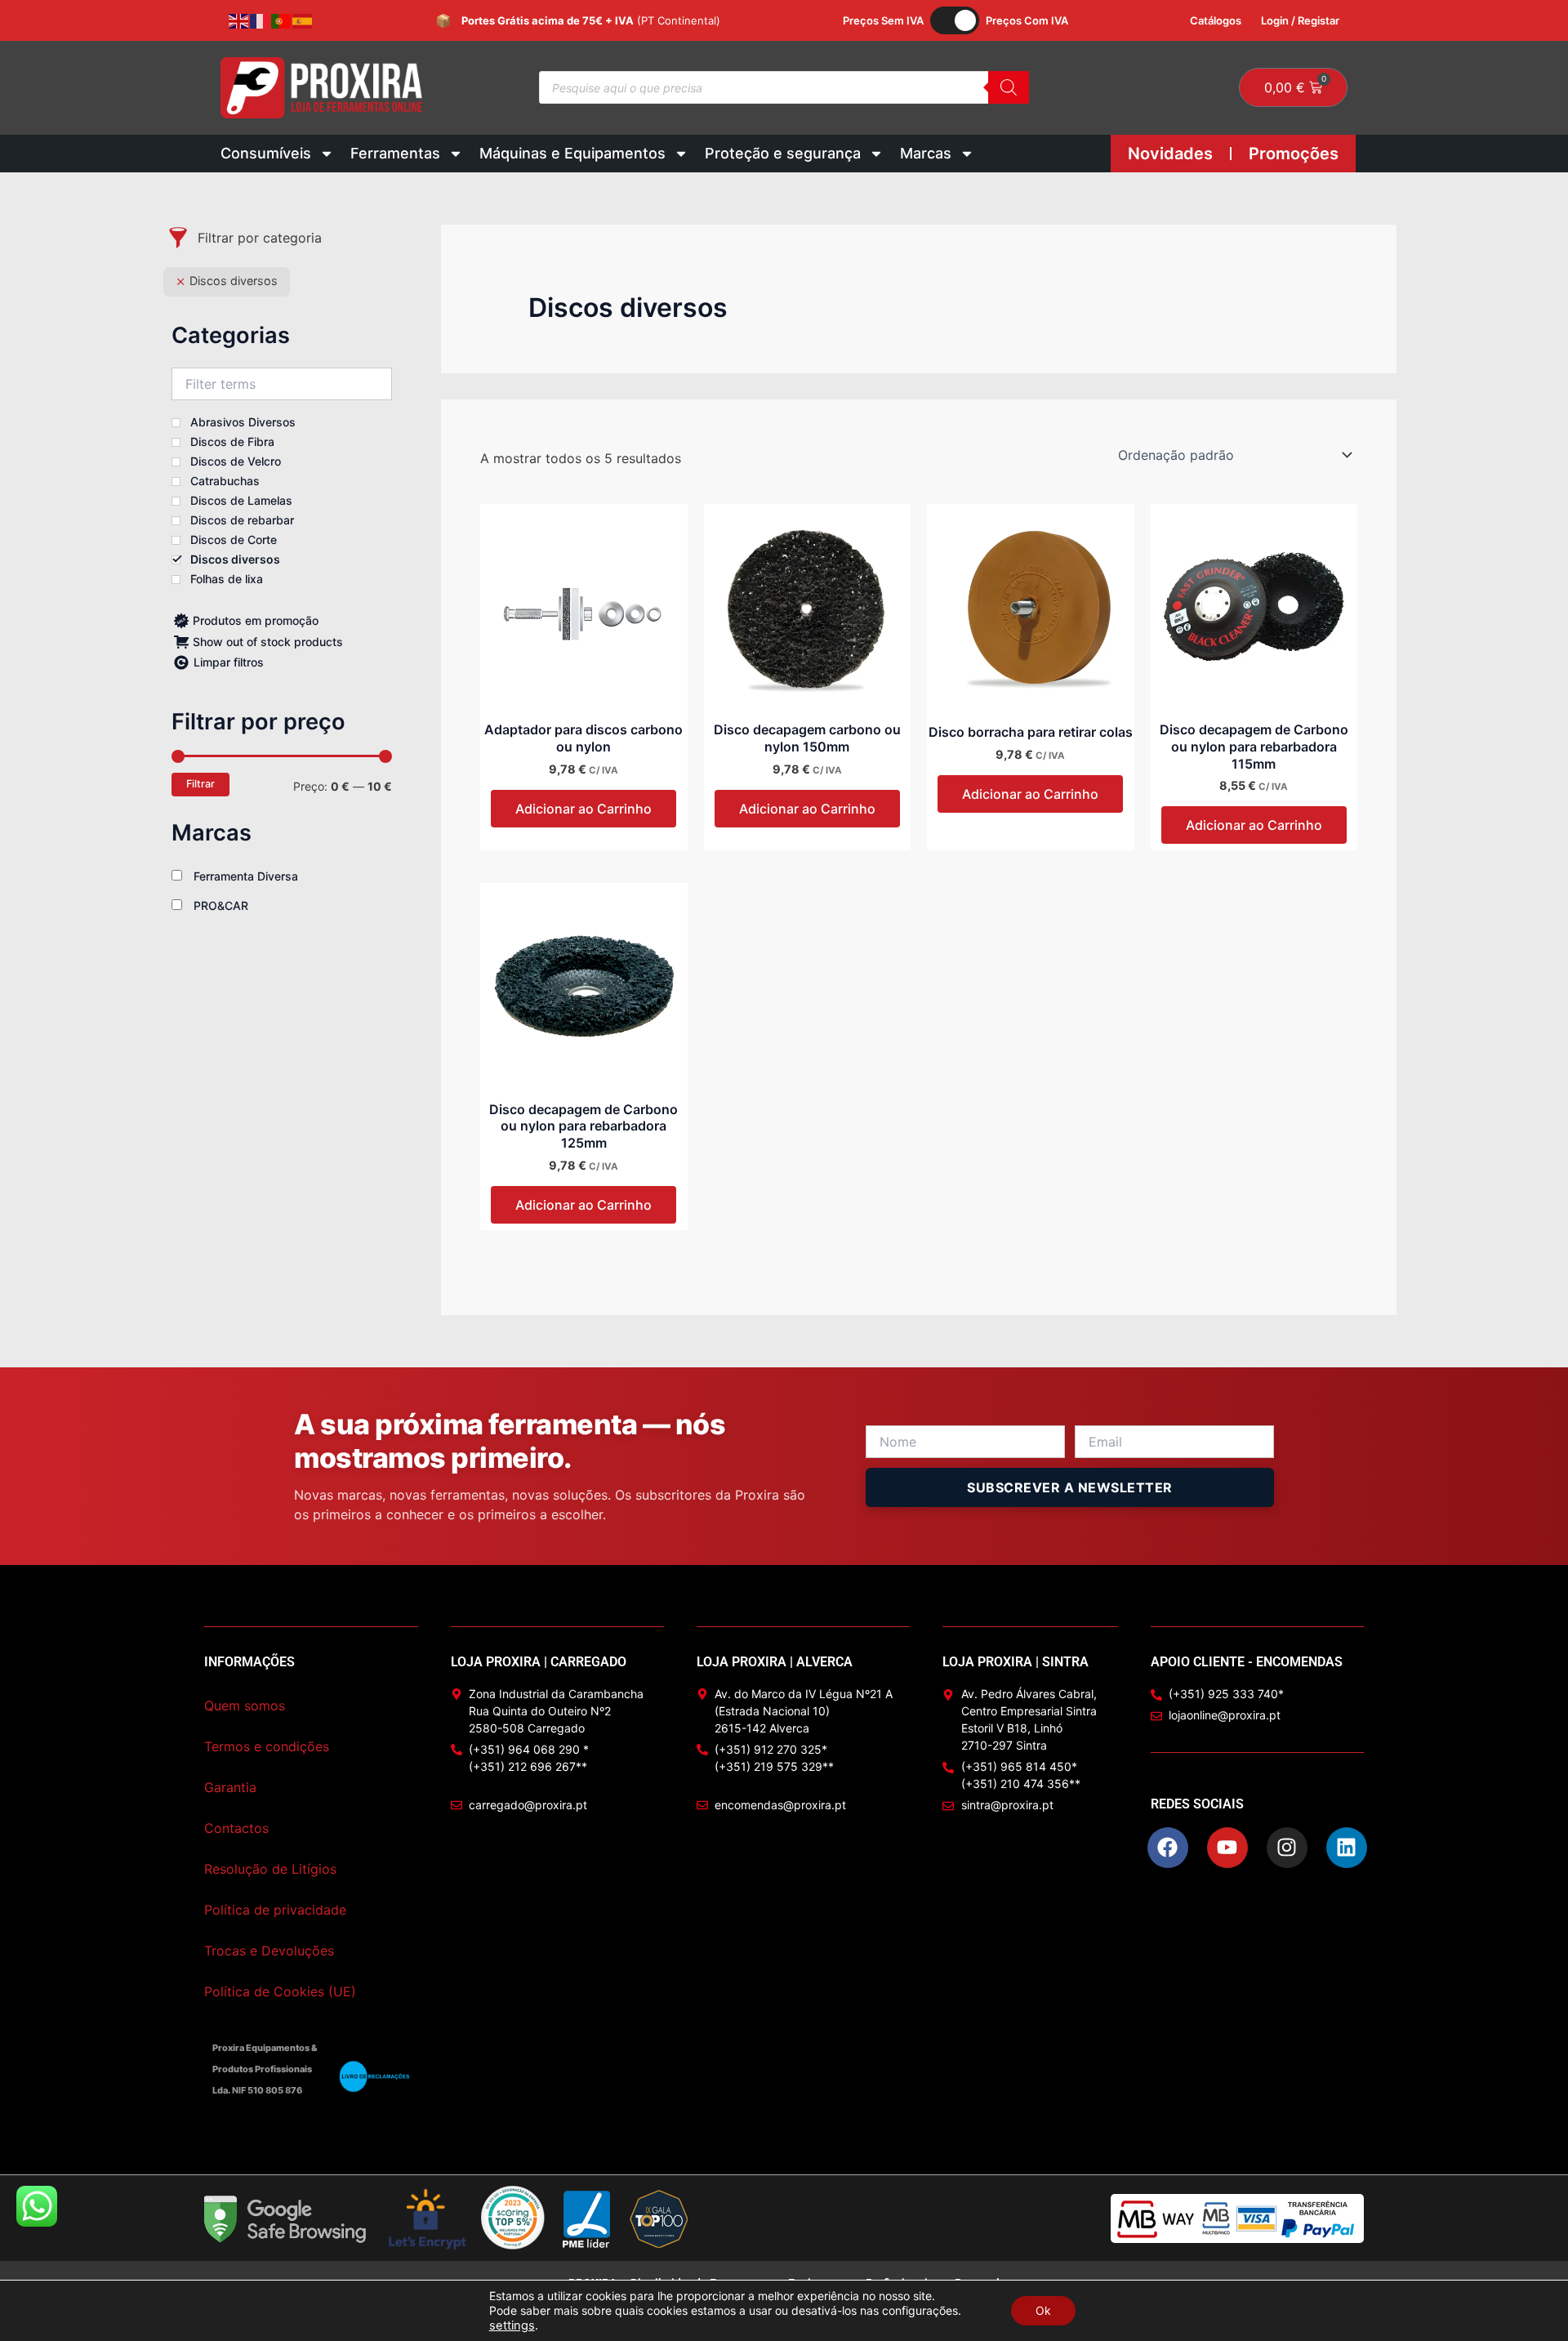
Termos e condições (267, 1746)
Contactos (236, 1828)
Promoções (1294, 154)
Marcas (926, 153)
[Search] (1009, 87)
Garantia (230, 1787)
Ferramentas (395, 153)
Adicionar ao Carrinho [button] (584, 809)
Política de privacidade (275, 1910)
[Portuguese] (282, 20)
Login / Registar (1300, 20)
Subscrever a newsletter (1070, 1487)
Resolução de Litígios (270, 1869)
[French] (261, 20)
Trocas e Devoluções (269, 1951)
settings (512, 2325)
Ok (1043, 2310)
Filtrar (200, 784)
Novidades (1170, 154)
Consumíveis (266, 153)
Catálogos (1216, 20)
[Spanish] (303, 20)
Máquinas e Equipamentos (572, 153)
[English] (239, 20)
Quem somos (245, 1706)
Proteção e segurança (783, 153)
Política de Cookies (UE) (280, 1991)
